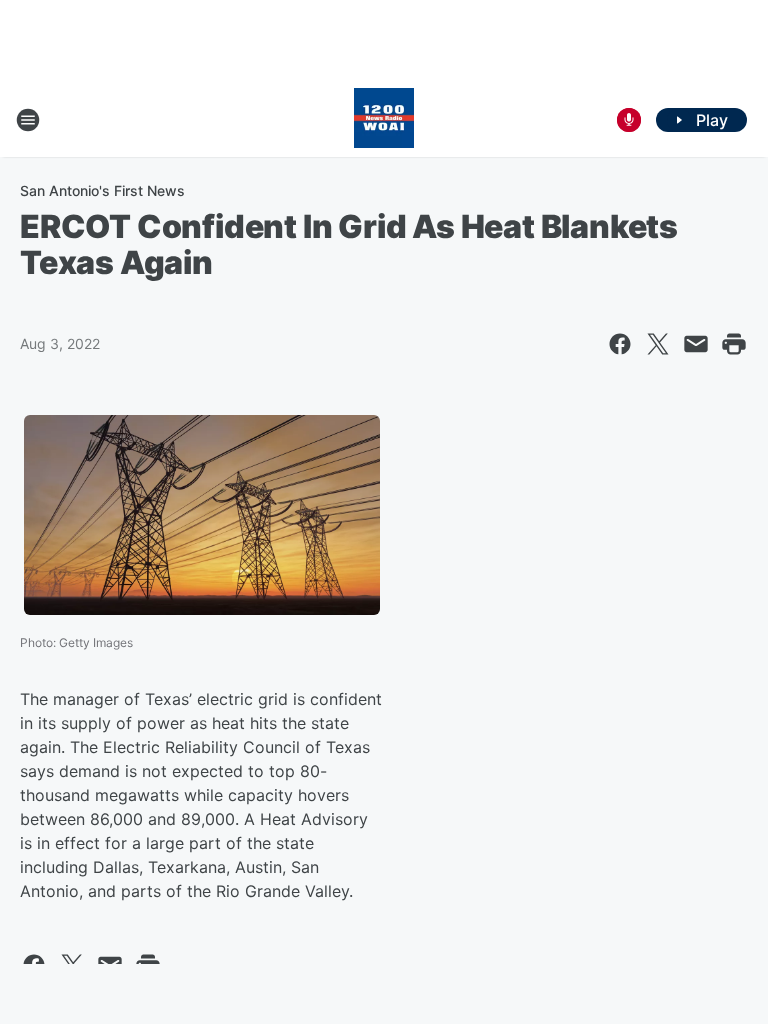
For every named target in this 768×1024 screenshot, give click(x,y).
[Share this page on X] (658, 344)
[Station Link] (384, 120)
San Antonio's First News (102, 190)
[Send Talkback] (629, 120)
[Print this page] (734, 344)
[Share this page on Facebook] (620, 344)
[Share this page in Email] (696, 344)
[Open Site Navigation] (28, 120)
